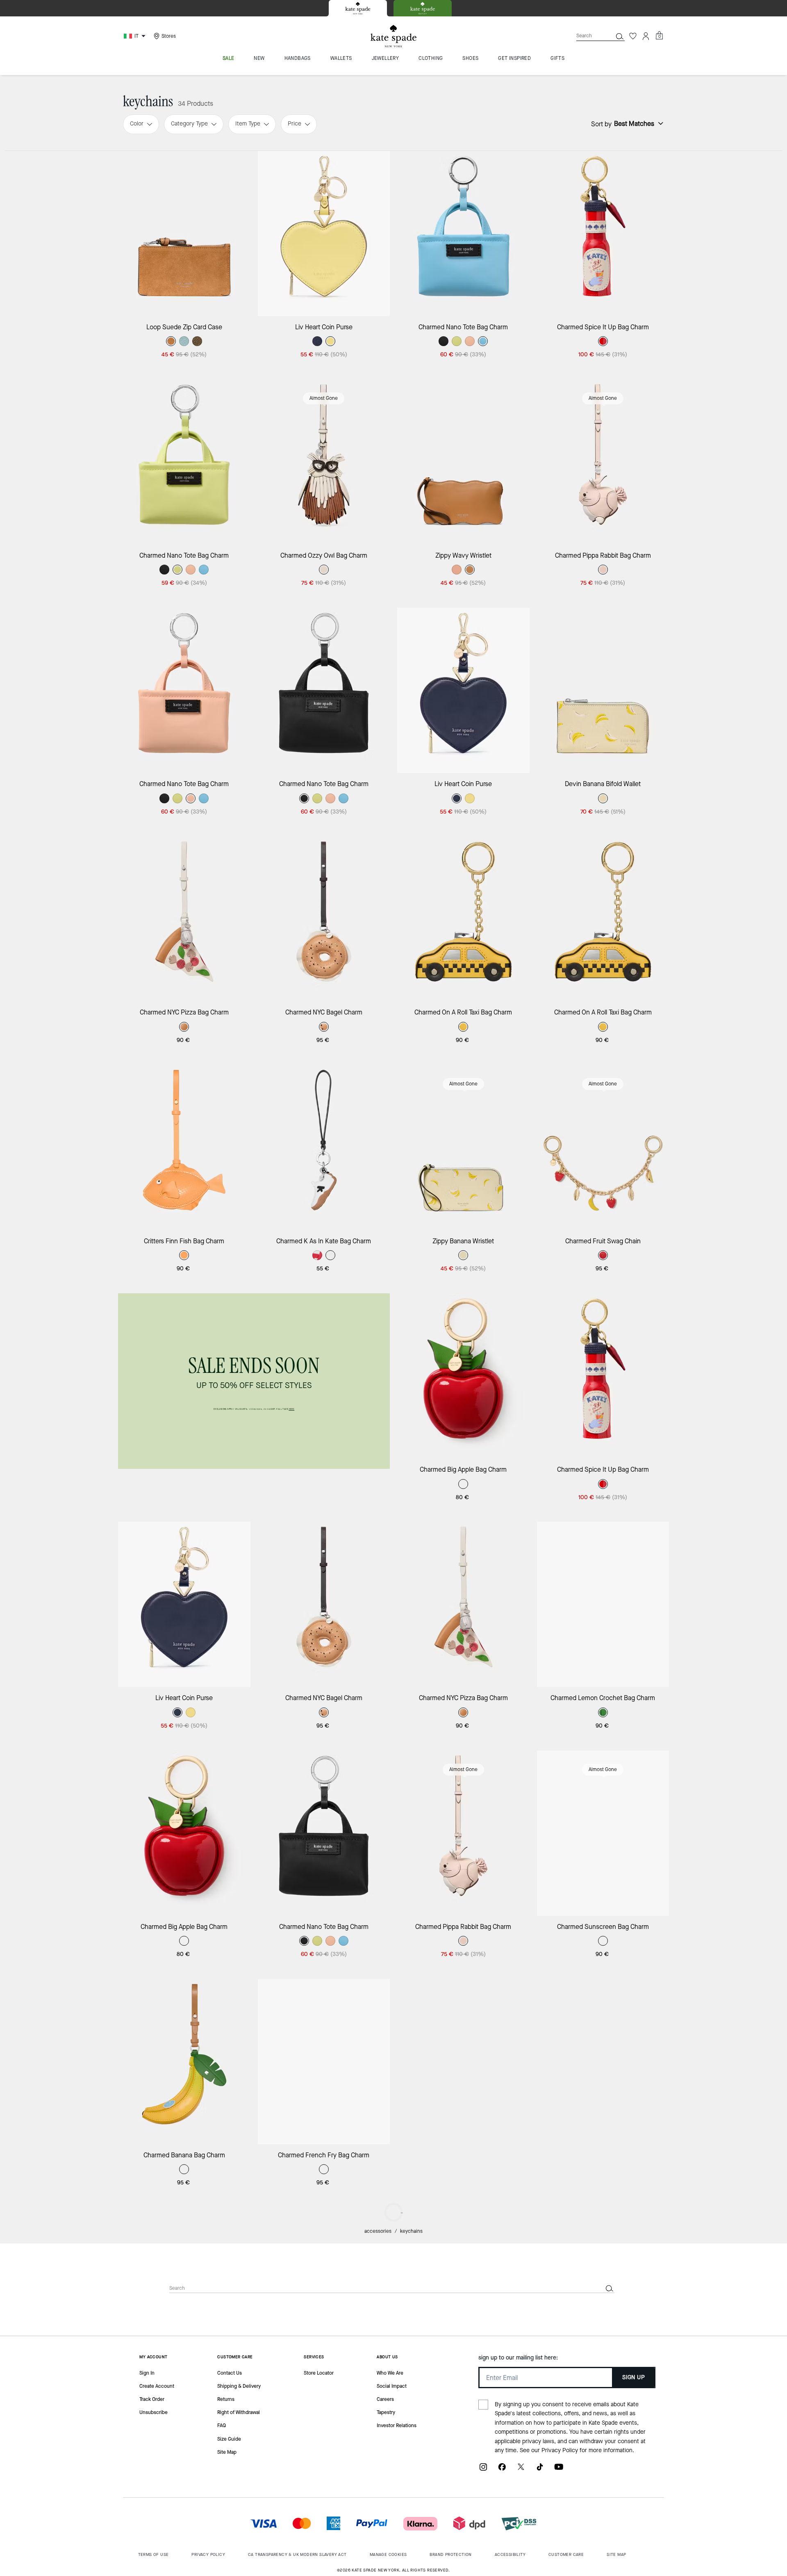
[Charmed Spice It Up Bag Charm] (603, 234)
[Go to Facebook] (502, 2470)
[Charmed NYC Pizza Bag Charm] (184, 919)
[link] (254, 1381)
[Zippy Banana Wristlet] (463, 1148)
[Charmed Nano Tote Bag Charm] (463, 234)
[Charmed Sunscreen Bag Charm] (603, 1833)
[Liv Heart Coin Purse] (324, 234)
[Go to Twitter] (521, 2470)
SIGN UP (633, 2377)
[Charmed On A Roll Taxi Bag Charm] (463, 919)
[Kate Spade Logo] (393, 36)
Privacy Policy (560, 2450)
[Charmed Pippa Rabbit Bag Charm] (603, 462)
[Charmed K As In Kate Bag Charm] (324, 1148)
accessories (378, 2231)
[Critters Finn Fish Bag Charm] (184, 1148)
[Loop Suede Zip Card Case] (184, 234)
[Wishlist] (633, 36)
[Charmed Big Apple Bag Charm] (463, 1376)
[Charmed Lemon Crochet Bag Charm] (603, 1604)
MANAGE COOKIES (388, 2554)
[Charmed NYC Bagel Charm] (324, 919)
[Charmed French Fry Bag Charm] (324, 2062)
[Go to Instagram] (483, 2470)
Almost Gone (324, 398)
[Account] (646, 36)
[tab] (358, 8)
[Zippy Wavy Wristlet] (463, 462)
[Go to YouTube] (559, 2470)
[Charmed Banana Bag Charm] (184, 2062)
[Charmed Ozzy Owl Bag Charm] (324, 462)
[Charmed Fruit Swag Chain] (603, 1148)
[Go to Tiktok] (540, 2470)
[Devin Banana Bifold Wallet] (603, 690)
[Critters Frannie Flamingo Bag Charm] (603, 2062)
